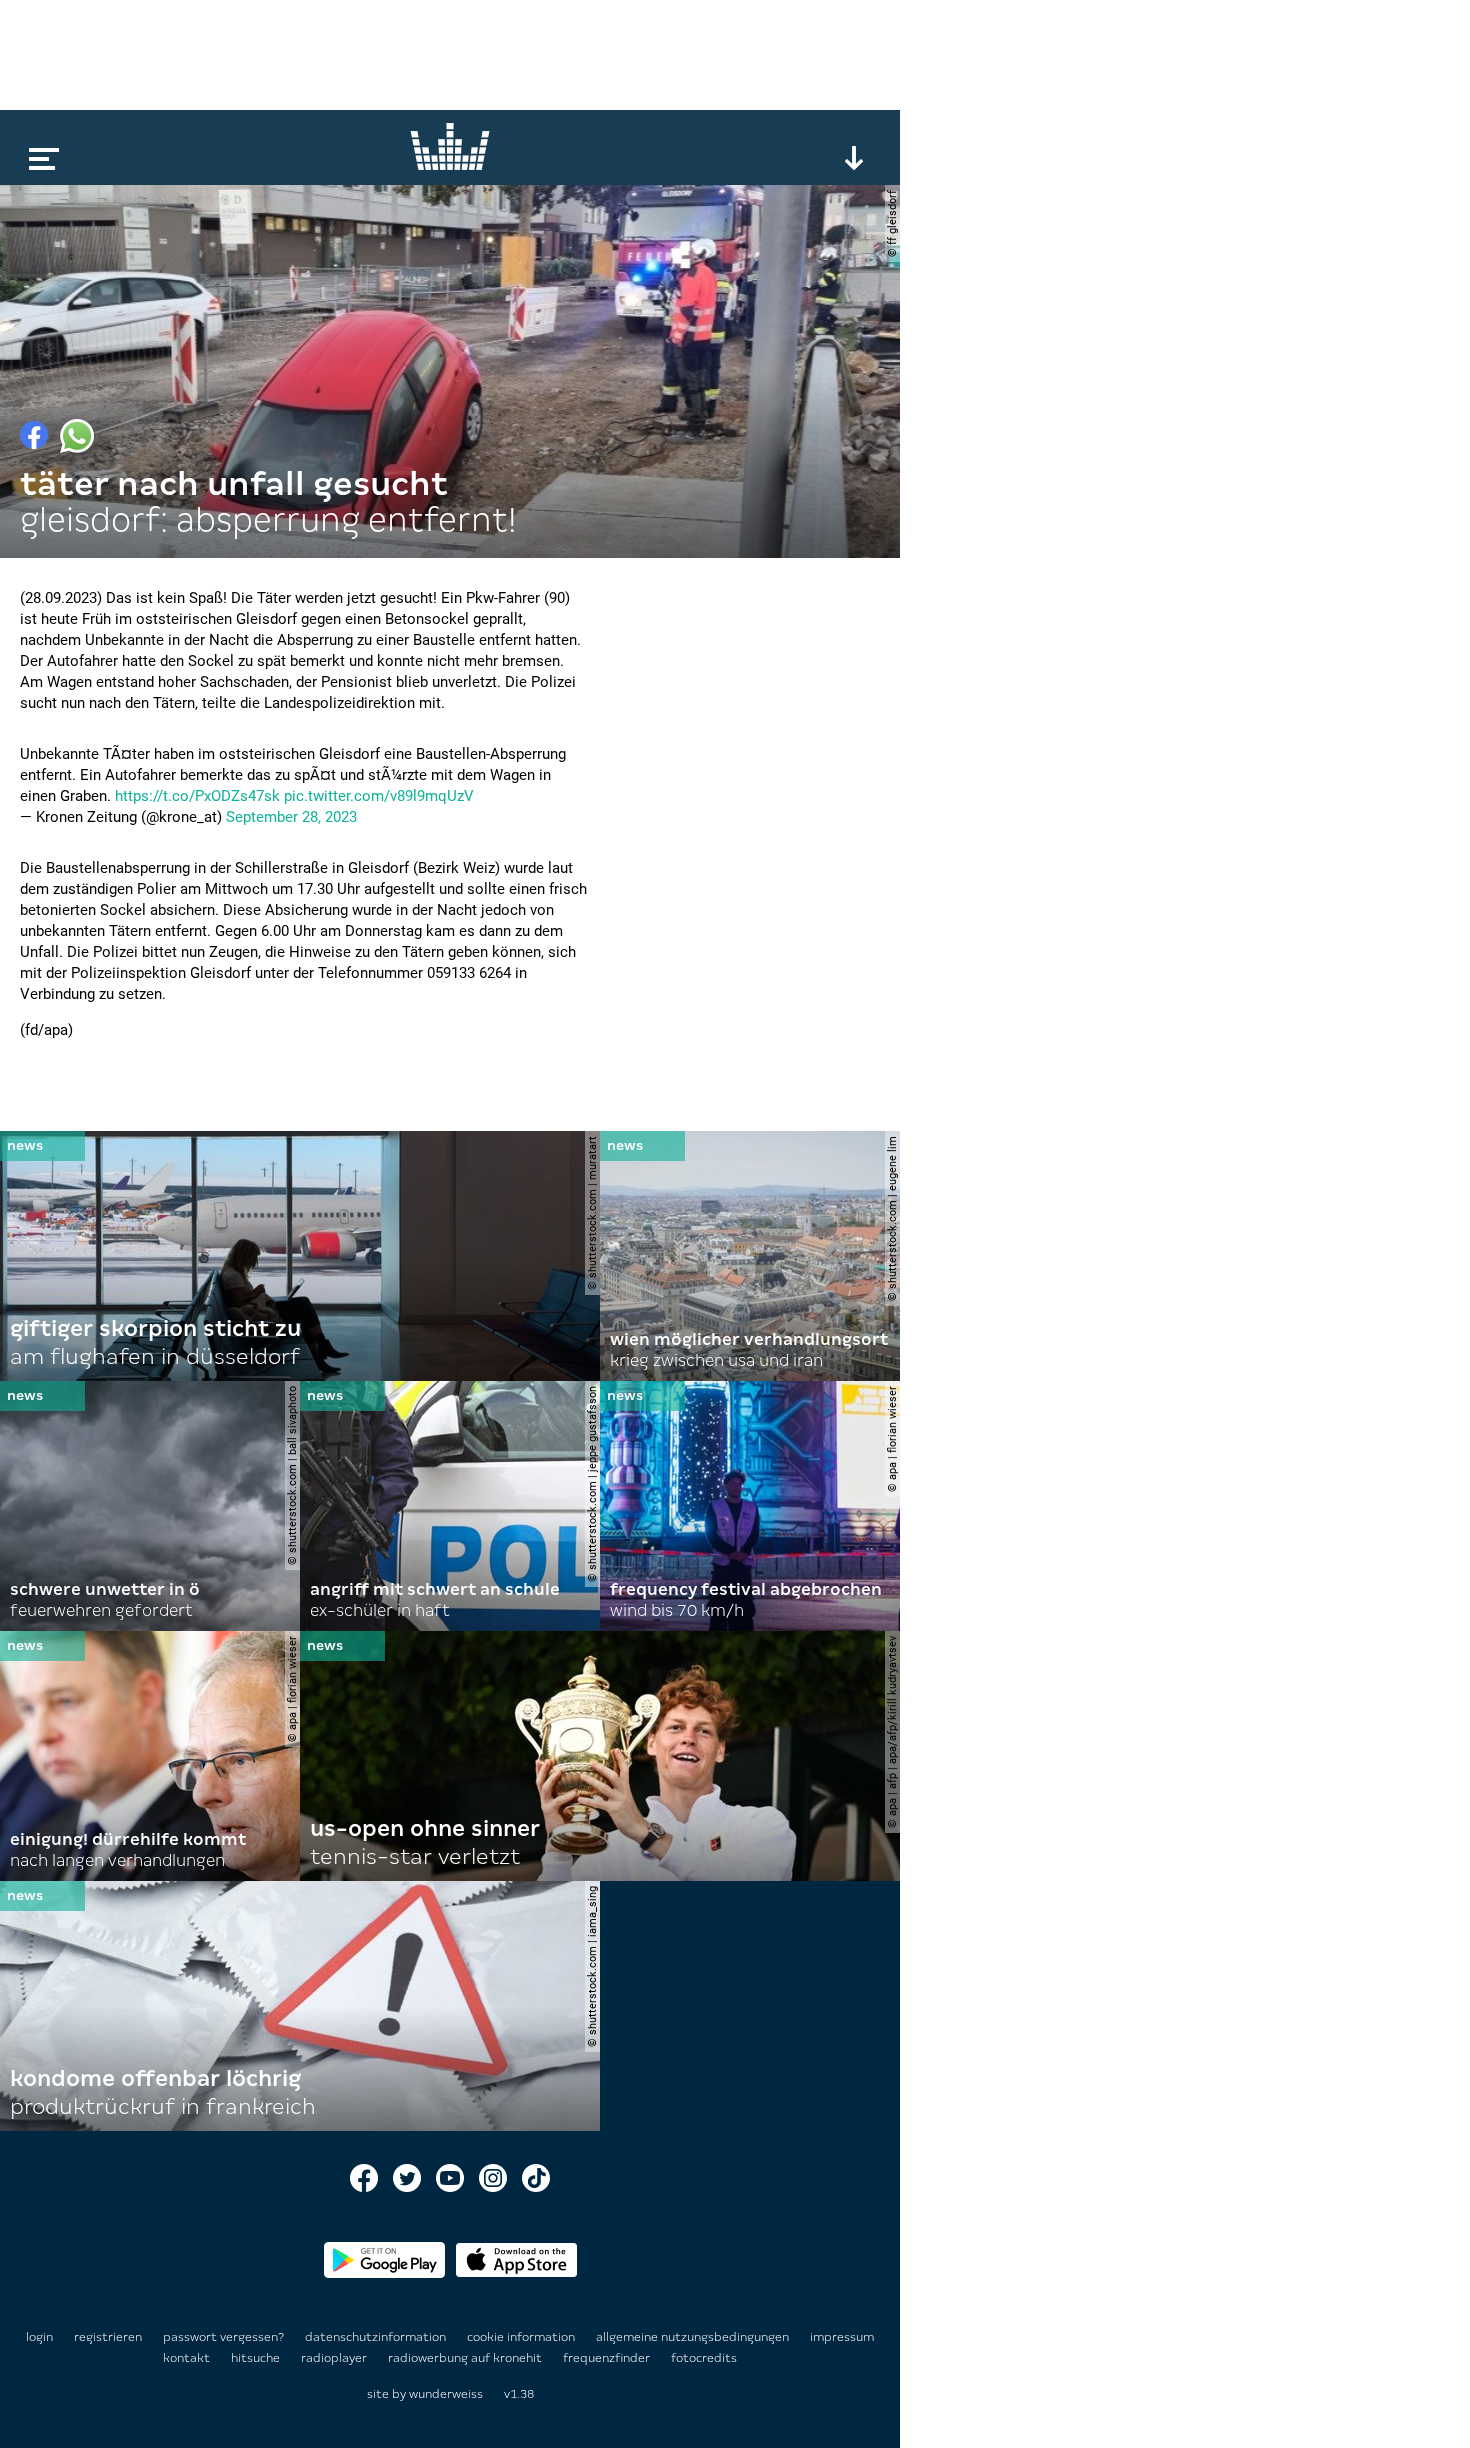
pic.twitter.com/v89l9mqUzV (379, 796)
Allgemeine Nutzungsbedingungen (694, 2337)
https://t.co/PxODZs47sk (197, 796)
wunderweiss (446, 2394)
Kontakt (188, 2358)
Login (39, 2337)
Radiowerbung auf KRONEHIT (466, 2358)
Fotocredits (704, 2358)
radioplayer (335, 2358)
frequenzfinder (608, 2358)
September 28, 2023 (291, 817)
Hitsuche (257, 2358)
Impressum (842, 2337)
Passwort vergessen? (223, 2337)
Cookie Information (522, 2337)
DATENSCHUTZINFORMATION (377, 2337)
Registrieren (108, 2337)
